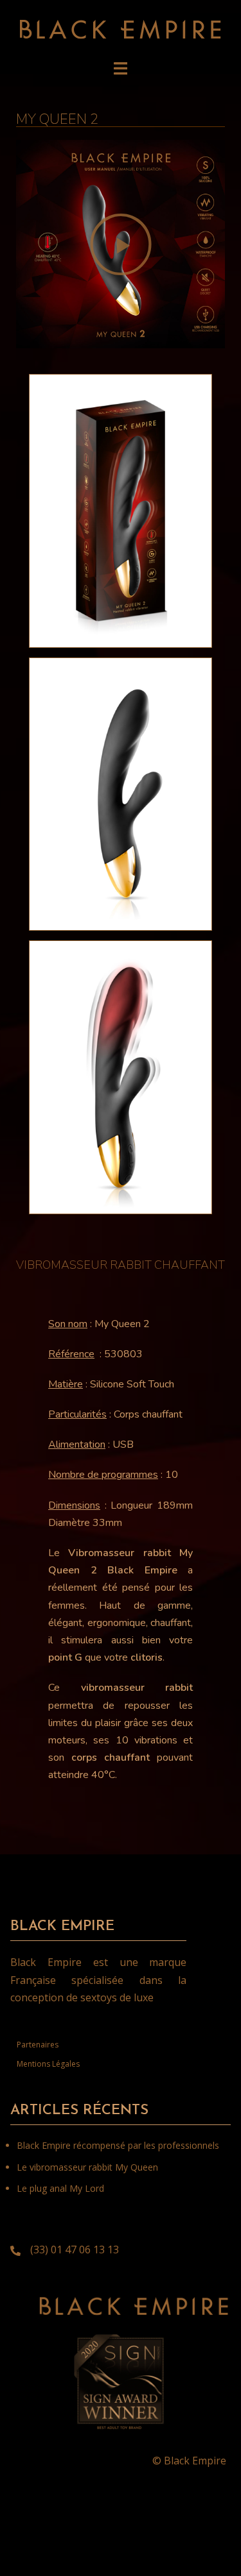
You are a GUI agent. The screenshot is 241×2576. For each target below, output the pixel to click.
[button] (121, 244)
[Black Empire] (121, 28)
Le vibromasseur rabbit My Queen (87, 2167)
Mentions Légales (48, 2064)
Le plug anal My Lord (60, 2188)
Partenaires (38, 2045)
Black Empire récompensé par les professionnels (118, 2145)
